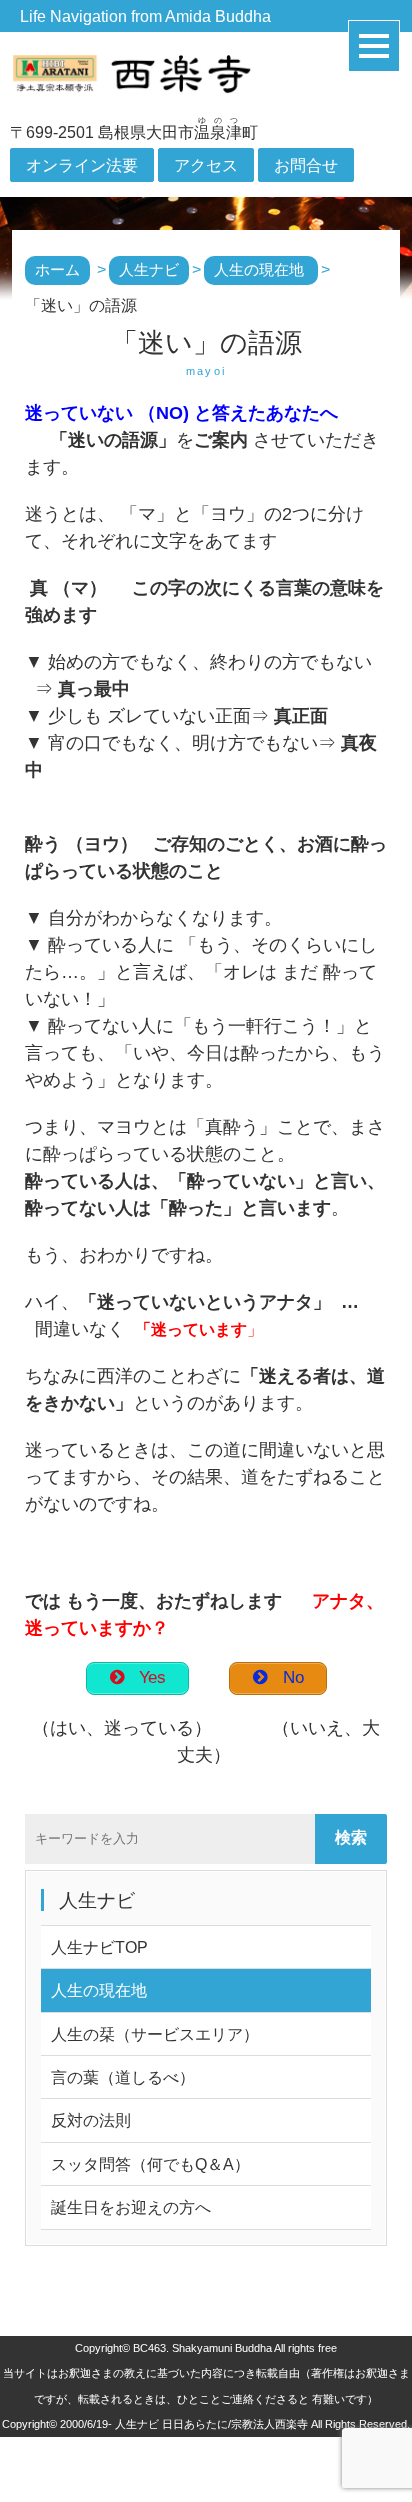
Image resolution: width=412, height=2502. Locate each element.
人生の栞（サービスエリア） (155, 2034)
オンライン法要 (82, 165)
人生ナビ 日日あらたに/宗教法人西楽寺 (211, 2424)
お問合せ (306, 165)
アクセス (206, 165)
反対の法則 (91, 2120)
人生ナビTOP (99, 1947)
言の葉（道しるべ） (123, 2077)
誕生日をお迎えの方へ (131, 2207)
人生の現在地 (99, 1990)
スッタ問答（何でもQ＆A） (150, 2164)
